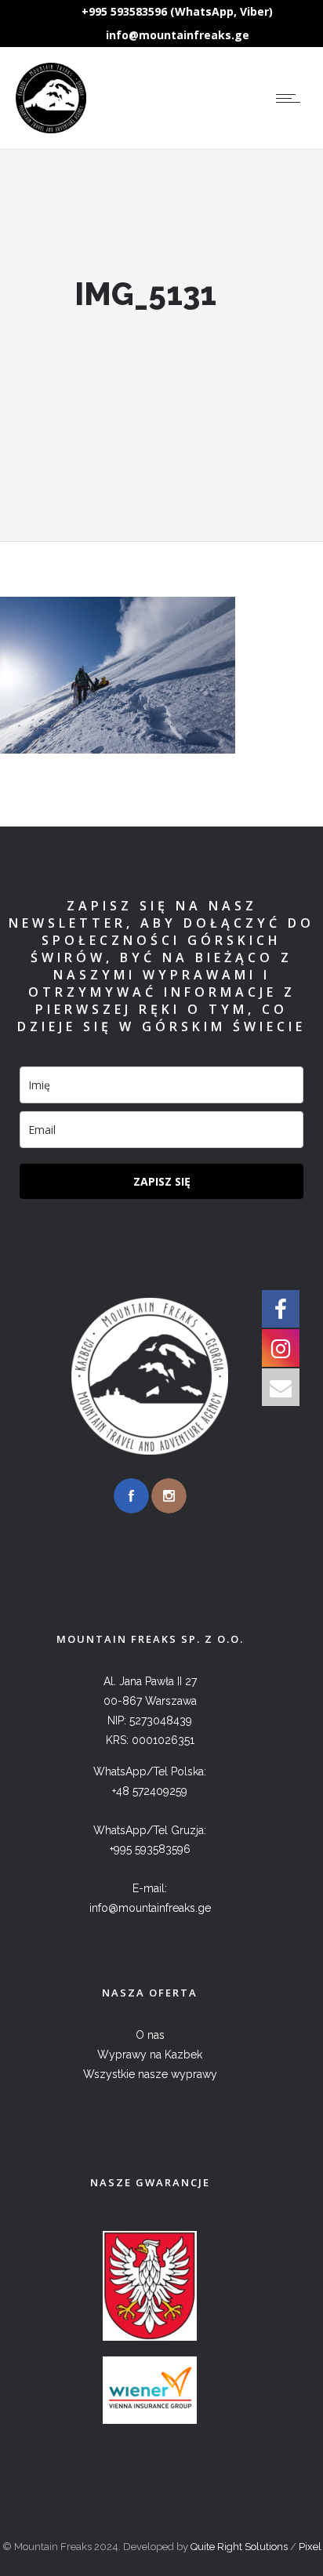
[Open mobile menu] (292, 98)
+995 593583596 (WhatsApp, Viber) (177, 11)
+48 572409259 (150, 1791)
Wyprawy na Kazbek (150, 2055)
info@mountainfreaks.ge (178, 35)
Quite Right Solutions (239, 2547)
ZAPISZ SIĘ (162, 1181)
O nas (150, 2035)
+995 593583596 (150, 1849)
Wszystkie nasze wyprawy (150, 2074)
